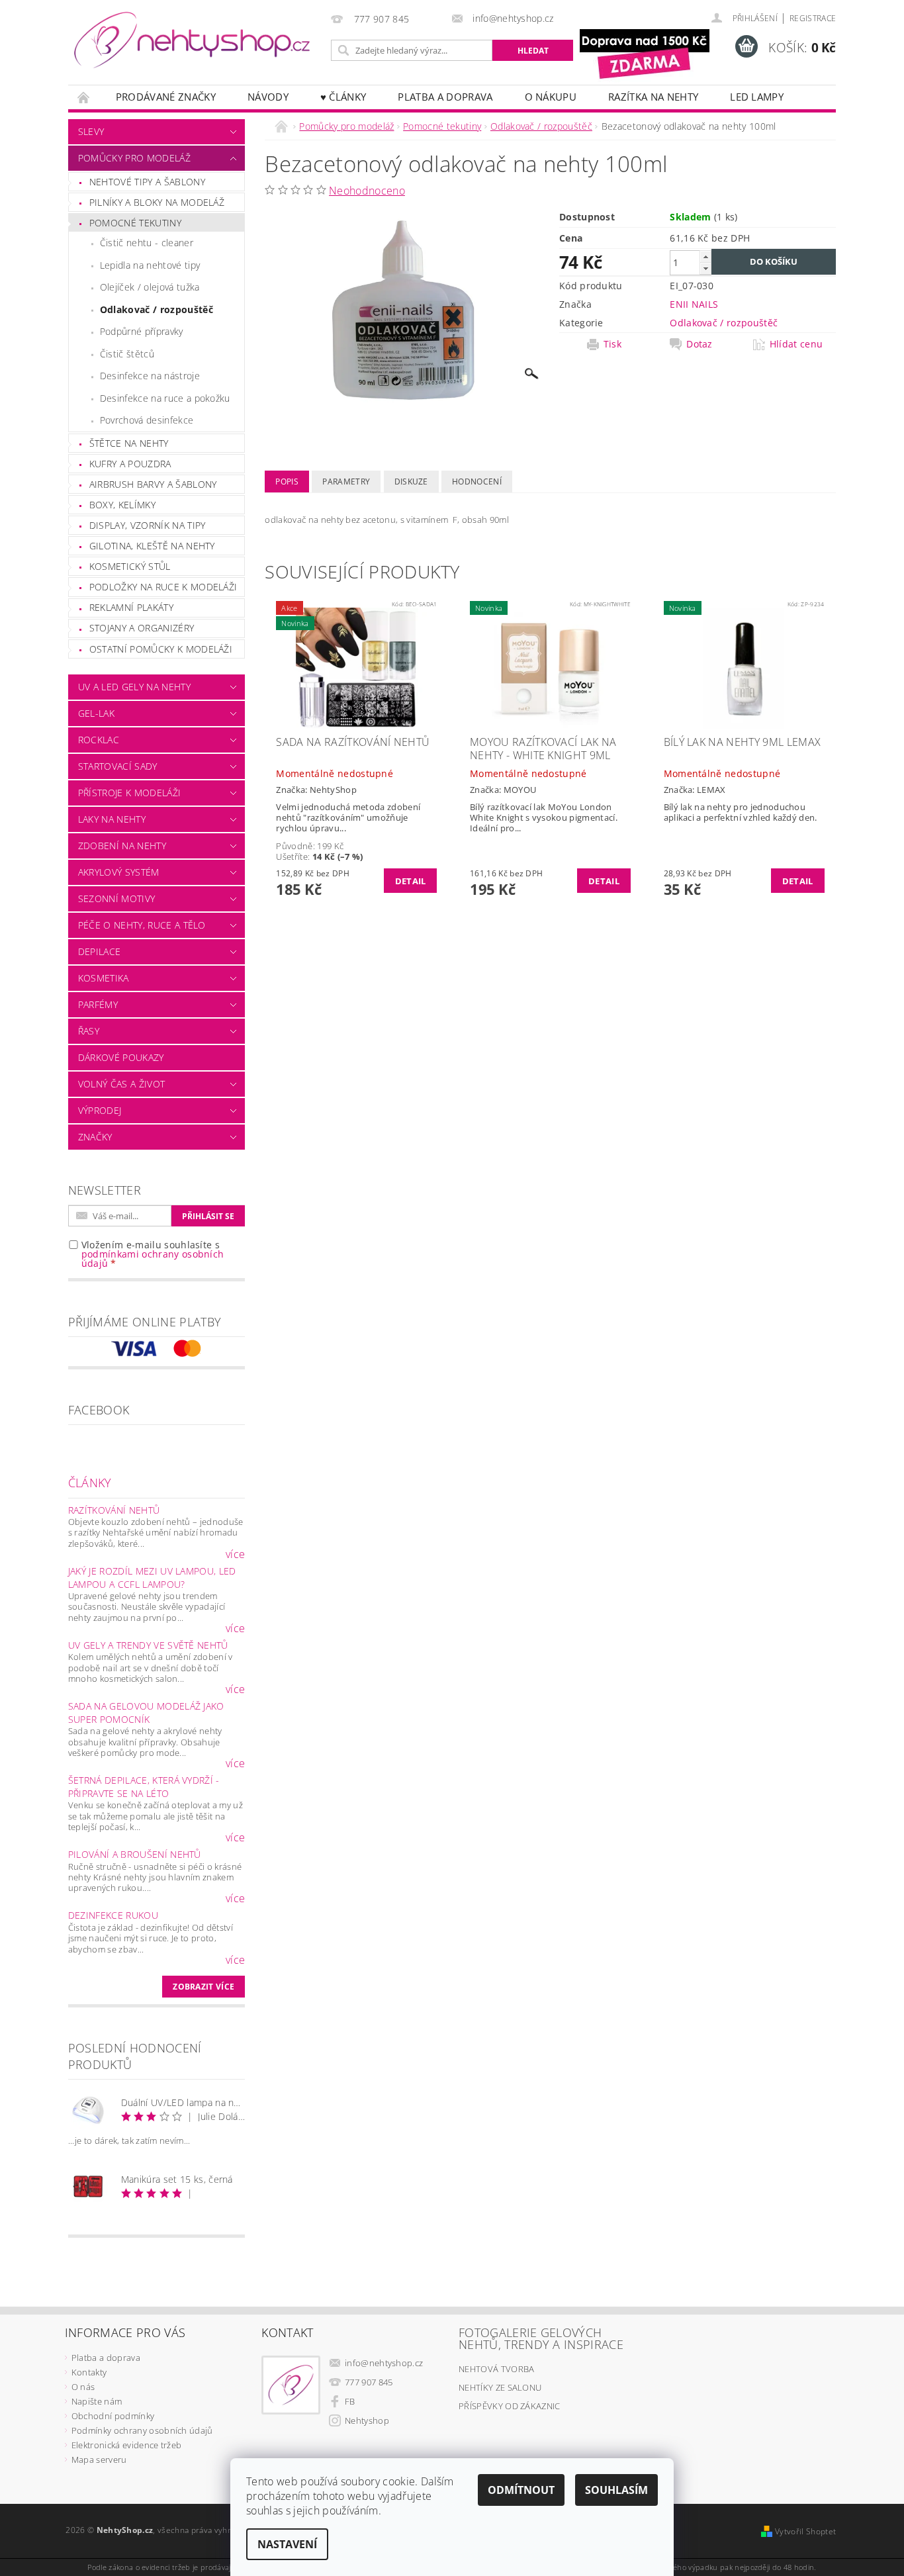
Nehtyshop (367, 2420)
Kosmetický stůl (130, 566)
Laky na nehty (112, 819)
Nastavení (287, 2544)
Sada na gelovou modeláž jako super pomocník (146, 1713)
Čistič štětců (127, 354)
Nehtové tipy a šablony (147, 182)
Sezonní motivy (116, 898)
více (235, 1554)
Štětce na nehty (129, 443)
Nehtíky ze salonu (500, 2387)
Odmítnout (521, 2490)
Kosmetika (104, 978)
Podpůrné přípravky (142, 331)
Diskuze (411, 482)
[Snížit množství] (705, 268)
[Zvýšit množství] (705, 256)
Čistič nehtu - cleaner (147, 243)
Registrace (813, 18)
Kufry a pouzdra (130, 464)
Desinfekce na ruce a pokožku (165, 398)
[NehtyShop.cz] (192, 41)
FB (350, 2401)
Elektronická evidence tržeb (127, 2445)
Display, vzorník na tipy (148, 525)
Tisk (612, 344)
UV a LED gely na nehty (134, 687)
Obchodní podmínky (113, 2416)
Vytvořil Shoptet (805, 2531)
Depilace (100, 951)
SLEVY (91, 131)
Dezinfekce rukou (113, 1915)
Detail (411, 881)
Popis (287, 482)
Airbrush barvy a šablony (153, 484)
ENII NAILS (694, 304)
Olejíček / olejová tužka (150, 287)
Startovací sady (118, 766)
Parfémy (98, 1004)
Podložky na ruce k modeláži (163, 587)
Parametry (346, 482)
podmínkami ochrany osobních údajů (153, 1259)
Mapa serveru (99, 2460)
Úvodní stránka (84, 97)
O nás (83, 2387)
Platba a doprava (445, 97)
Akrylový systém (119, 872)
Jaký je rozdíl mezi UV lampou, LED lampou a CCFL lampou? (152, 1578)
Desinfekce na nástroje (150, 376)
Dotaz (700, 344)
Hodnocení (477, 482)
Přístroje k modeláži (129, 793)
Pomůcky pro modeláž (134, 158)
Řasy (89, 1031)
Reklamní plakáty (131, 607)
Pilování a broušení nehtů (135, 1854)
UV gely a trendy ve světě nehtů (148, 1645)
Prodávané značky (166, 97)
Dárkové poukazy (121, 1057)
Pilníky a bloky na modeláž (157, 202)
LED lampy (757, 97)
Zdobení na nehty (122, 846)
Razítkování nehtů (114, 1510)
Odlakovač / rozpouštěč (157, 309)
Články (90, 1483)
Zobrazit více (203, 1987)
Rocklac (99, 740)
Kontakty (89, 2372)
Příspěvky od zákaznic (510, 2406)
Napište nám (97, 2401)
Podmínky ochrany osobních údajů (142, 2430)
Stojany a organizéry (142, 628)
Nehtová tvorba (496, 2369)
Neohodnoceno (367, 191)
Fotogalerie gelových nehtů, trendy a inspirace (541, 2338)
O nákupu (551, 97)
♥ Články (343, 97)
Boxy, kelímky (122, 505)
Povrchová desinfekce (147, 420)
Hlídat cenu (796, 344)
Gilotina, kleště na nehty (152, 546)
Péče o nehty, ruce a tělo (142, 925)
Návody (268, 97)
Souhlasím (616, 2490)
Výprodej (100, 1110)
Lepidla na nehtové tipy (150, 265)
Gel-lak (96, 713)
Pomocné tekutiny (135, 223)
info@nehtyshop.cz (384, 2363)
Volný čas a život (121, 1084)
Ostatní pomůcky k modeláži (161, 649)
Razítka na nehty (653, 97)
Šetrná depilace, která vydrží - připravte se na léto (144, 1787)
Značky (95, 1137)
